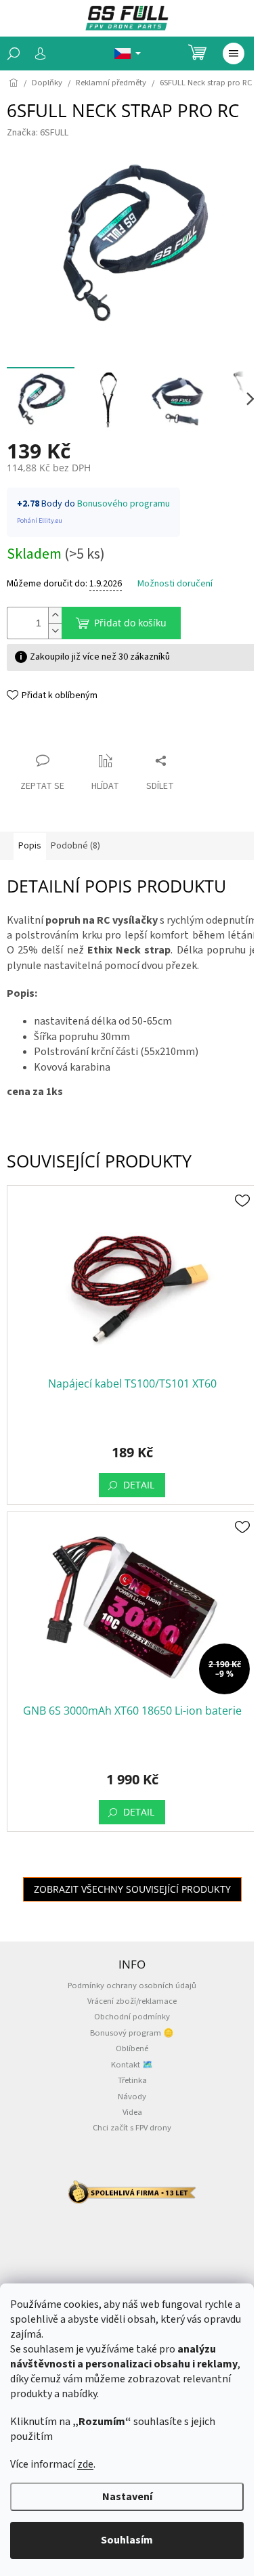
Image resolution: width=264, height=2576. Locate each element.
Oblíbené (132, 2048)
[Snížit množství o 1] (55, 631)
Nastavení (127, 2497)
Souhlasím (127, 2540)
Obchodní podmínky (132, 2017)
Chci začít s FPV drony (132, 2128)
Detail (139, 1485)
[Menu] (234, 53)
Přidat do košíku (130, 623)
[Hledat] (14, 53)
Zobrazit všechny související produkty (132, 1889)
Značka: (38, 133)
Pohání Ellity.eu (40, 521)
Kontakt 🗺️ (132, 2065)
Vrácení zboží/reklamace (132, 2001)
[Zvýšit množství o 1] (55, 615)
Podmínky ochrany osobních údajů (132, 1985)
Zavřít (31, 734)
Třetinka (132, 2080)
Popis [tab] (30, 846)
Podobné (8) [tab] (75, 846)
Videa (132, 2112)
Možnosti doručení (175, 584)
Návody (132, 2097)
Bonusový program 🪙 (132, 2033)
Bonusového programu (124, 504)
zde (85, 2464)
